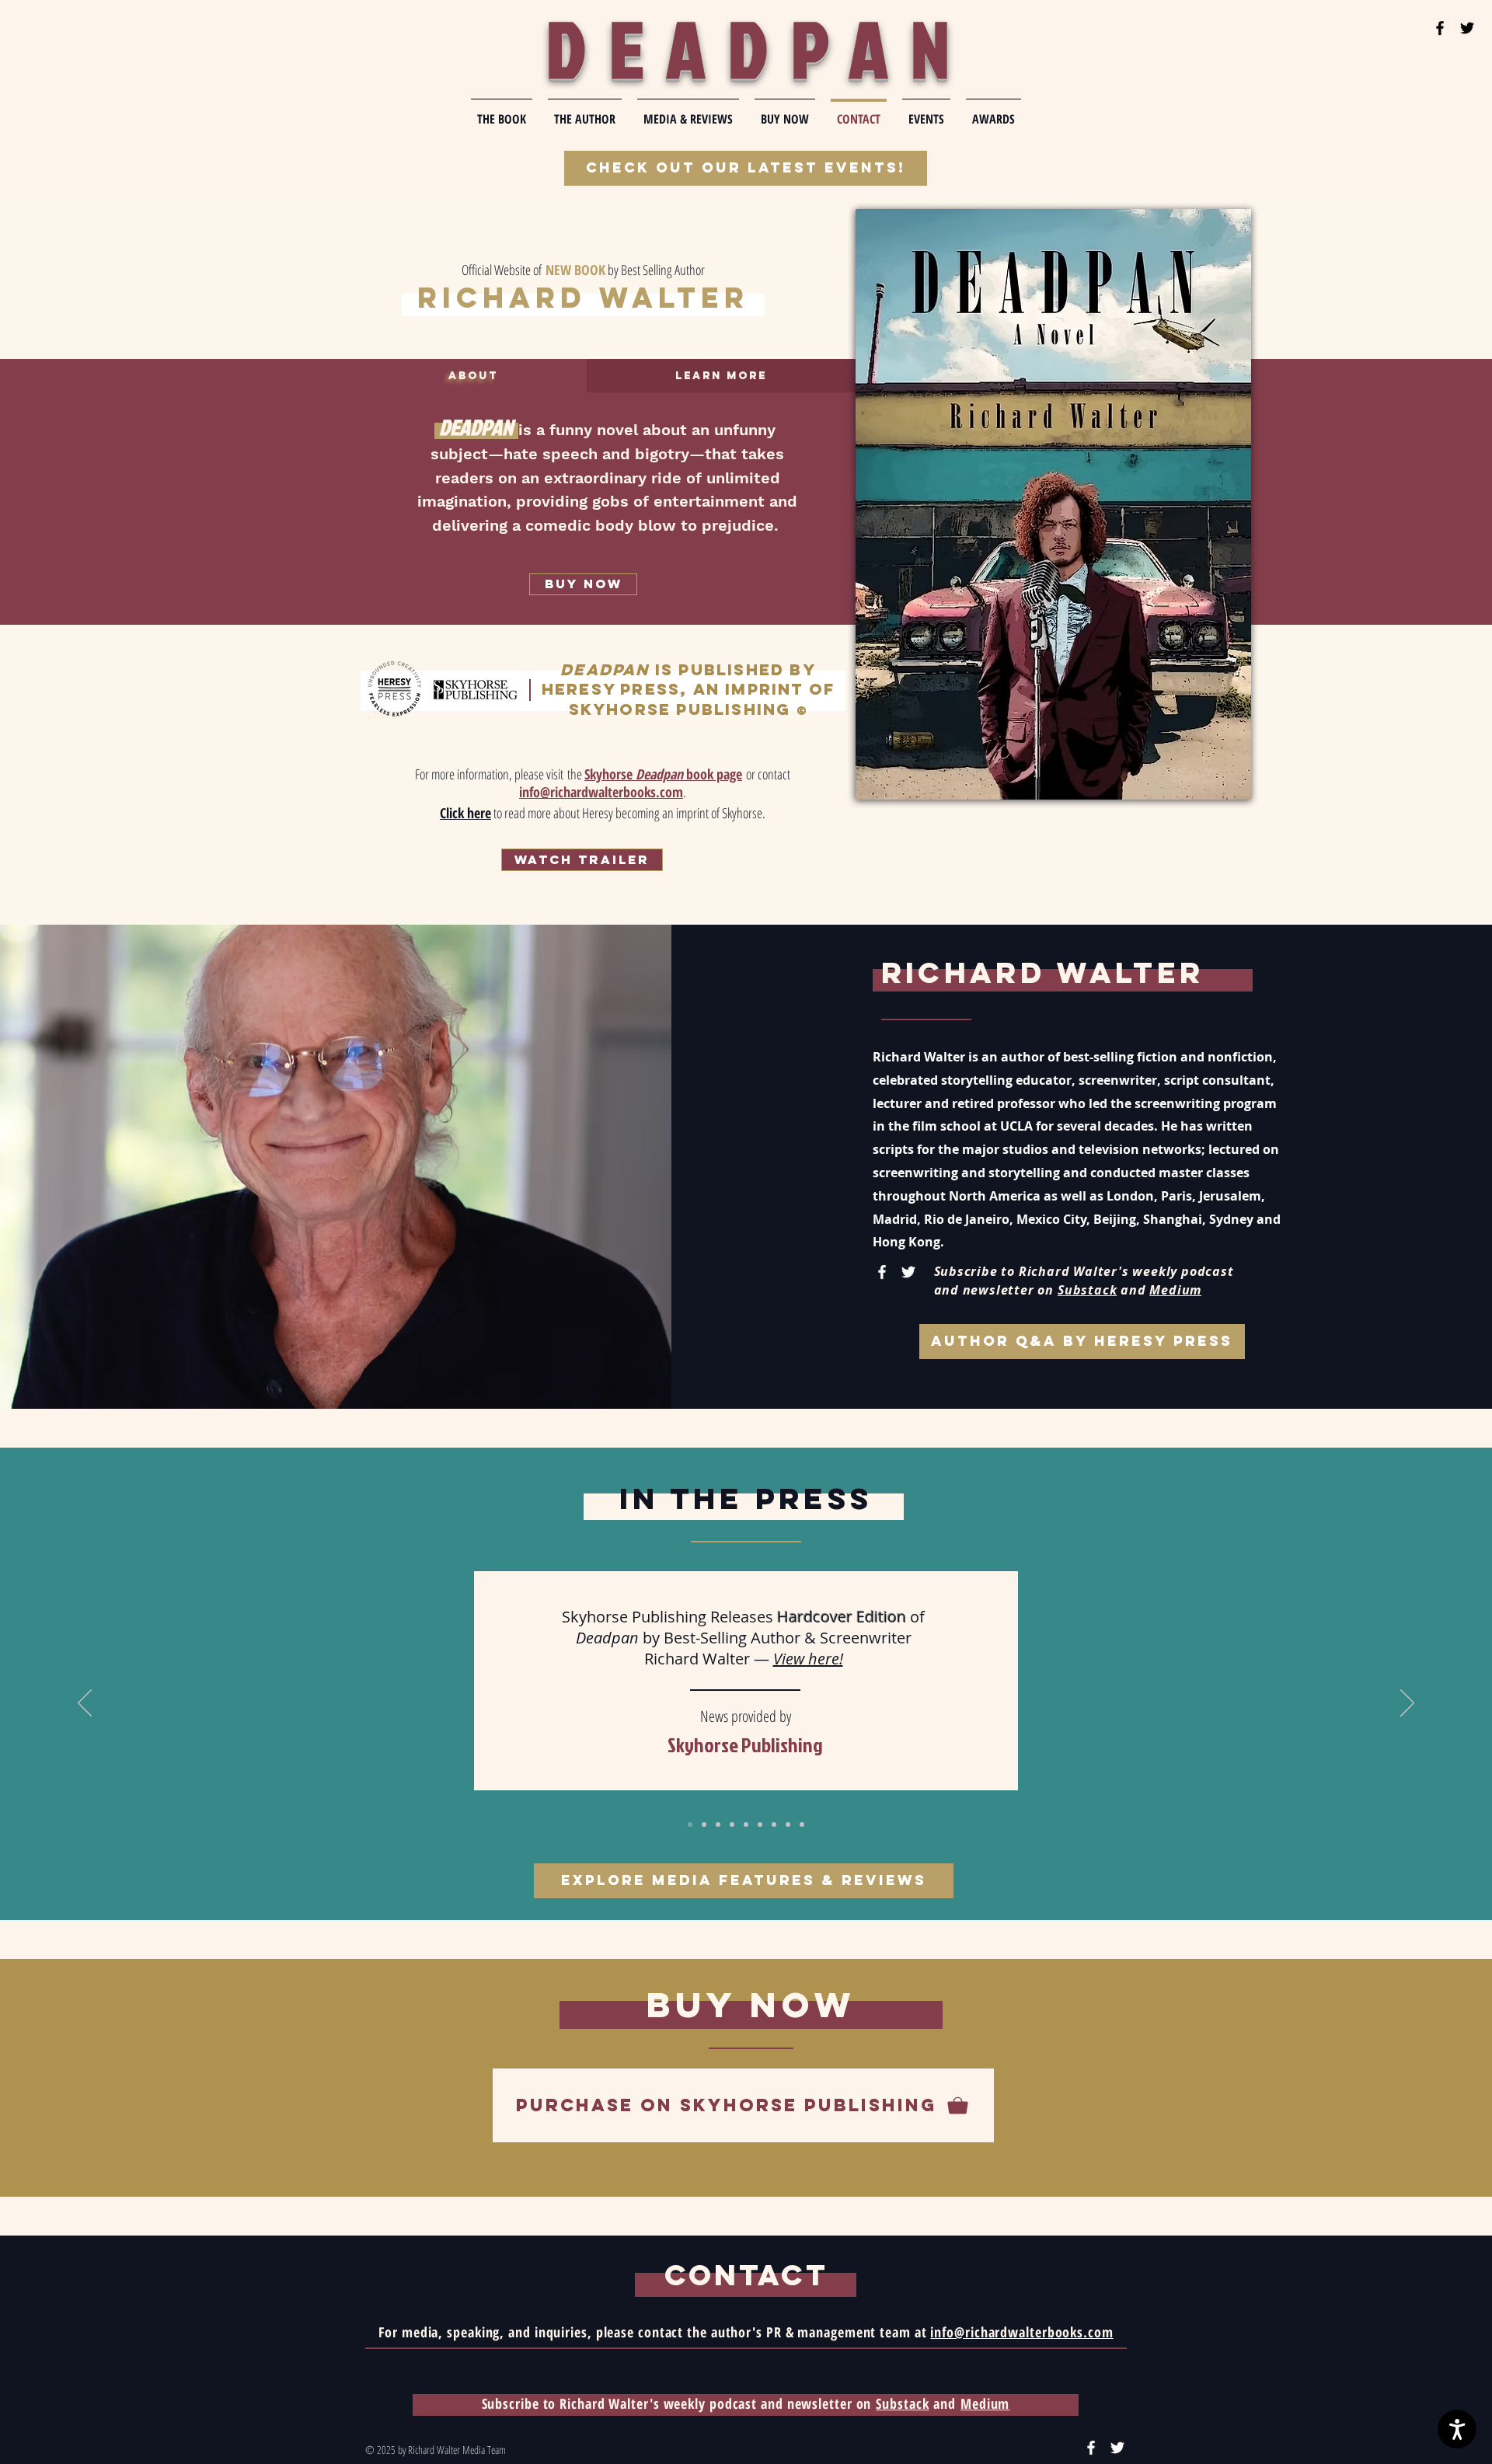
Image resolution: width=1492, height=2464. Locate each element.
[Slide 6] (760, 1824)
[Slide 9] (802, 1824)
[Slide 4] (732, 1824)
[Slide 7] (774, 1824)
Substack (1087, 1290)
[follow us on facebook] (1440, 28)
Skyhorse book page (663, 774)
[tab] (473, 376)
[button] (582, 860)
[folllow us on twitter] (1467, 28)
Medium (1175, 1290)
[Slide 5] (746, 1824)
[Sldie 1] (690, 1824)
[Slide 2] (704, 1824)
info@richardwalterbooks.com (1021, 2332)
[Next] (1407, 1704)
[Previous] (85, 1704)
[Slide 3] (718, 1824)
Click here (465, 813)
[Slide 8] (788, 1824)
